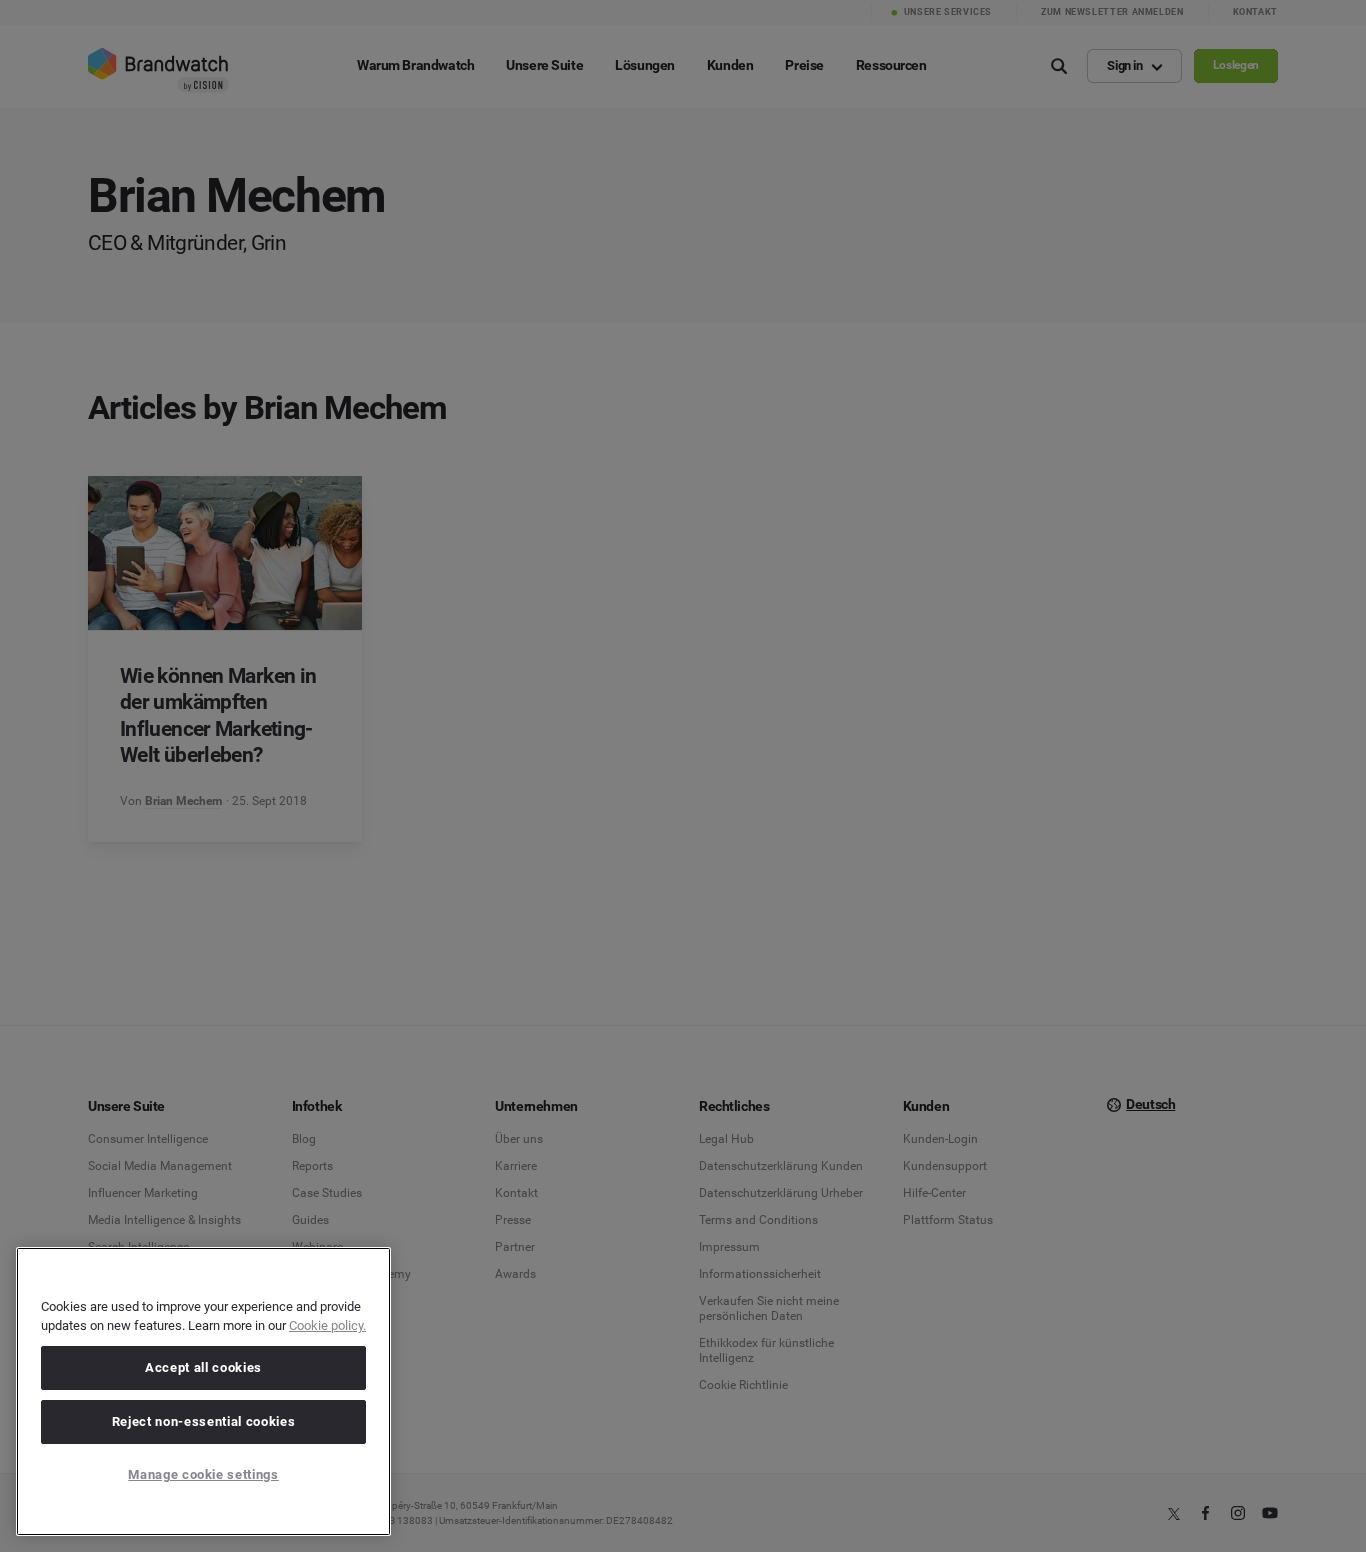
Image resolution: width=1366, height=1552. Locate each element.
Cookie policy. (327, 1325)
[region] (203, 1391)
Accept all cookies (203, 1367)
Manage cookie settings (203, 1474)
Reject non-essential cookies (203, 1421)
